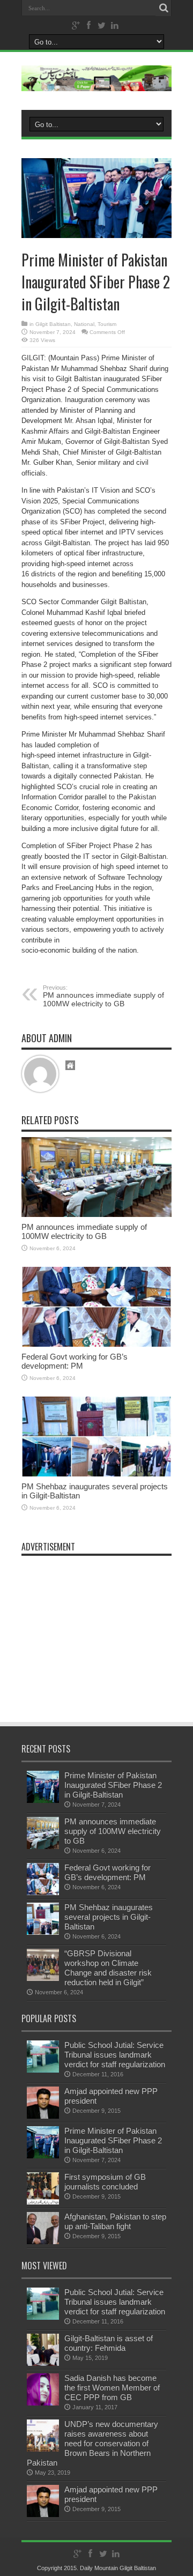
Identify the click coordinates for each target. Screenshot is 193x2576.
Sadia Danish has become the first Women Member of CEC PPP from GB (112, 2388)
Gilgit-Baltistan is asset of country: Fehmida (109, 2343)
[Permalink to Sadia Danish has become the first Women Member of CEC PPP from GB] (43, 2403)
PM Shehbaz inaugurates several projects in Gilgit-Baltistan (109, 1917)
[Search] (164, 8)
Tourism (107, 324)
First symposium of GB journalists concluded (105, 2182)
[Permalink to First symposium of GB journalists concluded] (43, 2202)
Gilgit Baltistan (53, 324)
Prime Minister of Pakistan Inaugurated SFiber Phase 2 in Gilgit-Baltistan (113, 1785)
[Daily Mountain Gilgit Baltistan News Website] (96, 83)
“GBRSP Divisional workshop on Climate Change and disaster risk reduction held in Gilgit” (108, 1968)
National (84, 324)
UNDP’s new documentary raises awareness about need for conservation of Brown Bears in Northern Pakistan (92, 2443)
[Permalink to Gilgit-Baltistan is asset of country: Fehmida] (43, 2363)
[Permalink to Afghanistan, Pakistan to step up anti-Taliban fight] (43, 2242)
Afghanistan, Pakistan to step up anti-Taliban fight (115, 2221)
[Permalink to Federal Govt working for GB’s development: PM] (96, 1344)
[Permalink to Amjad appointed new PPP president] (43, 2116)
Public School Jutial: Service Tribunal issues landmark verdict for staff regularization (115, 2055)
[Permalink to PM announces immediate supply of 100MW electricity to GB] (96, 1215)
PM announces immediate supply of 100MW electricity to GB (103, 996)
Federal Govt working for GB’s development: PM (75, 1361)
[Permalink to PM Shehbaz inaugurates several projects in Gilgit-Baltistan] (96, 1474)
